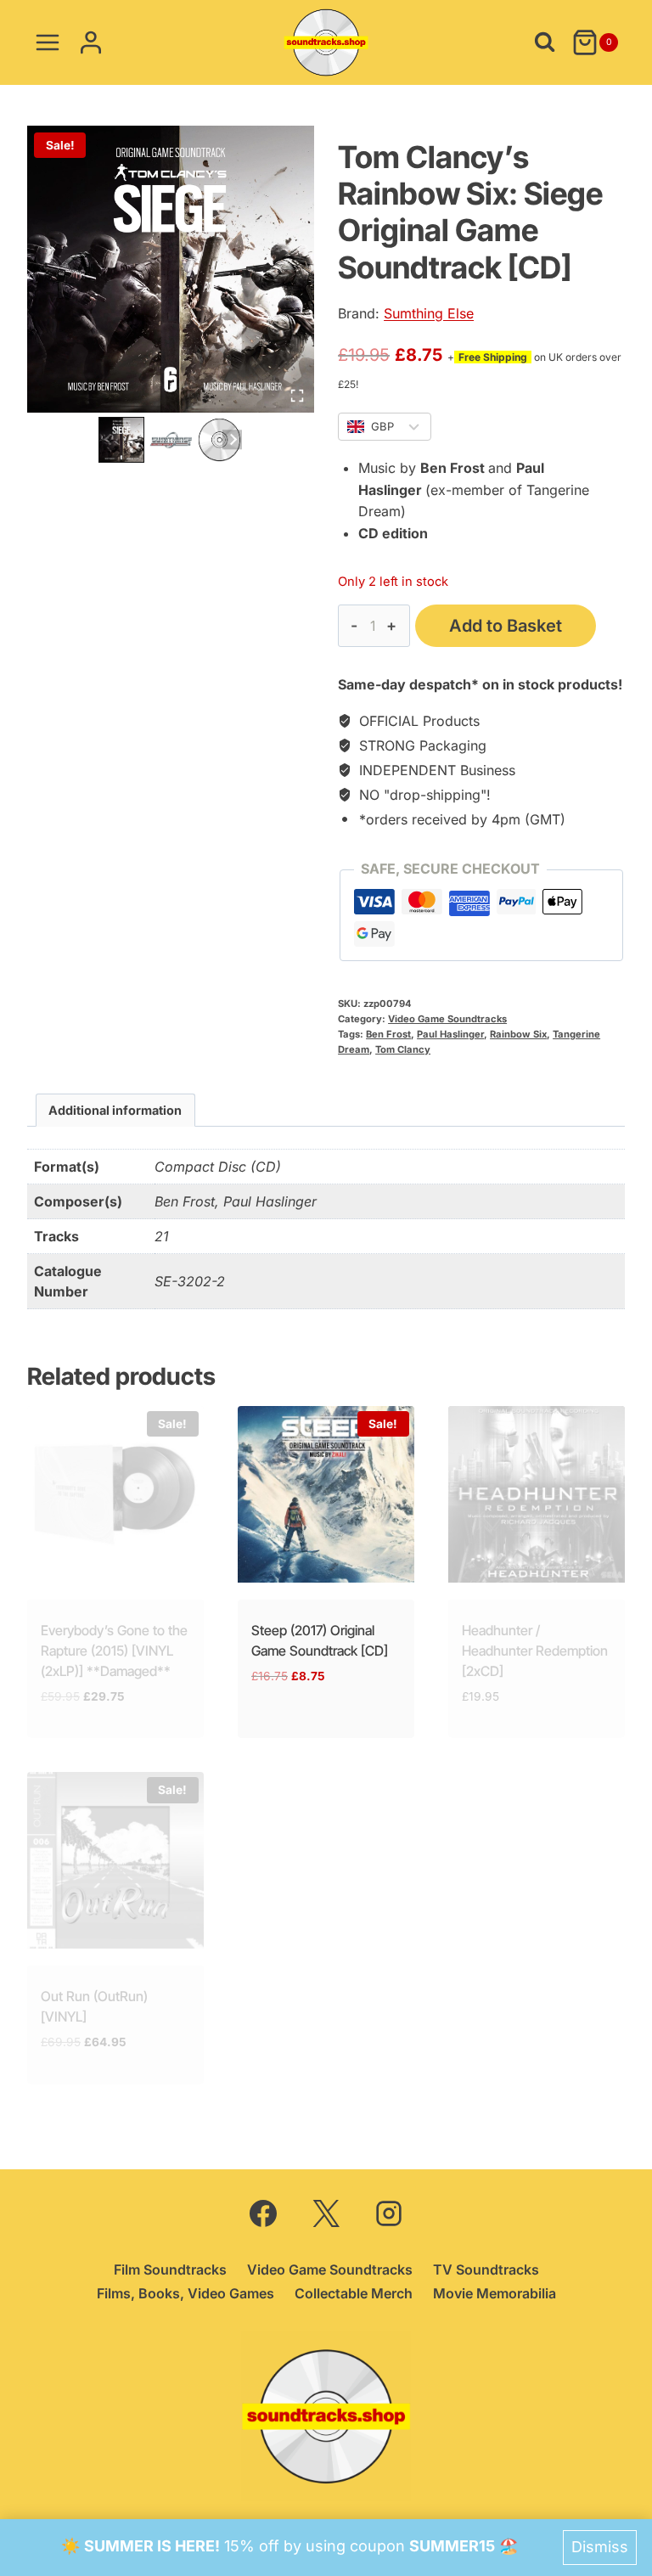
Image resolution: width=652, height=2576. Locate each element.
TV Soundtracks (486, 2269)
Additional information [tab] (115, 1110)
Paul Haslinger (450, 1034)
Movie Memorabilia (495, 2293)
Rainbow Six (518, 1034)
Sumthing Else (429, 313)
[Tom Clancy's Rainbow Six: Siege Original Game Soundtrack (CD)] (171, 269)
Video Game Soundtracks (447, 1019)
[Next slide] (232, 439)
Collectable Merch (354, 2293)
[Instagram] (389, 2213)
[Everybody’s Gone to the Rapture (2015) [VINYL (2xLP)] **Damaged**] (115, 1494)
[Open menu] (48, 42)
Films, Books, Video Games (185, 2293)
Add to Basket (506, 626)
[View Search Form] (545, 42)
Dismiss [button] (600, 2547)
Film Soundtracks (170, 2269)
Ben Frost (388, 1034)
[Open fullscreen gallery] (297, 396)
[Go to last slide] (108, 439)
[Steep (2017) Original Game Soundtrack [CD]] (326, 1494)
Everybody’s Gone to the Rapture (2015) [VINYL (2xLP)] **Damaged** (114, 1651)
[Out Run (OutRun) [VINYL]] (115, 1860)
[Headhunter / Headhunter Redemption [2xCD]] (537, 1494)
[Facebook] (263, 2213)
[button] (121, 440)
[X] (326, 2213)
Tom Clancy (403, 1049)
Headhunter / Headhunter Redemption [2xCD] (535, 1651)
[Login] (91, 42)
